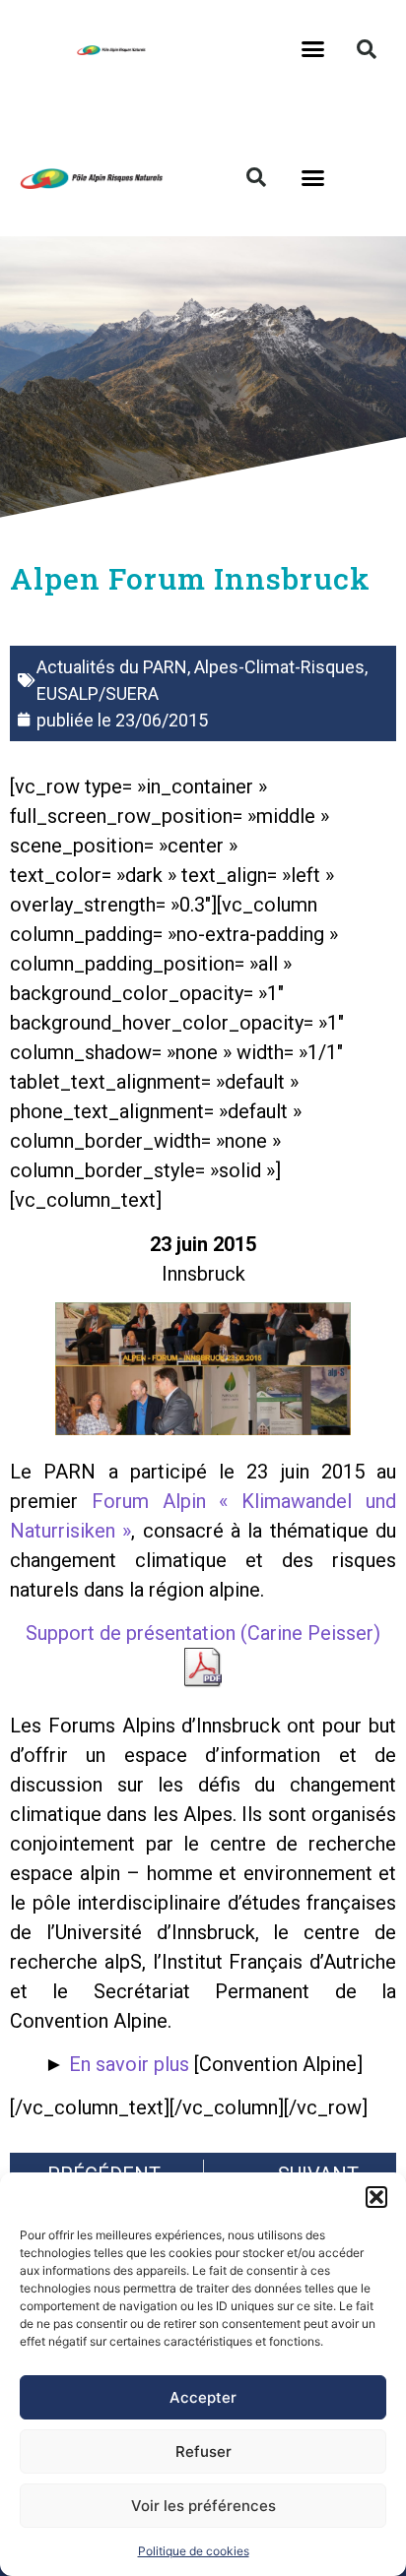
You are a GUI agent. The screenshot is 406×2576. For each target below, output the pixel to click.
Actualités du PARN (112, 667)
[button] (376, 2197)
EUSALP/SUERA (98, 693)
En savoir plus (129, 2064)
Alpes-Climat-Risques (279, 667)
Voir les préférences (203, 2506)
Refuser (203, 2451)
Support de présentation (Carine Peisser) (203, 1633)
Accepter (203, 2397)
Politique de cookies (194, 2551)
